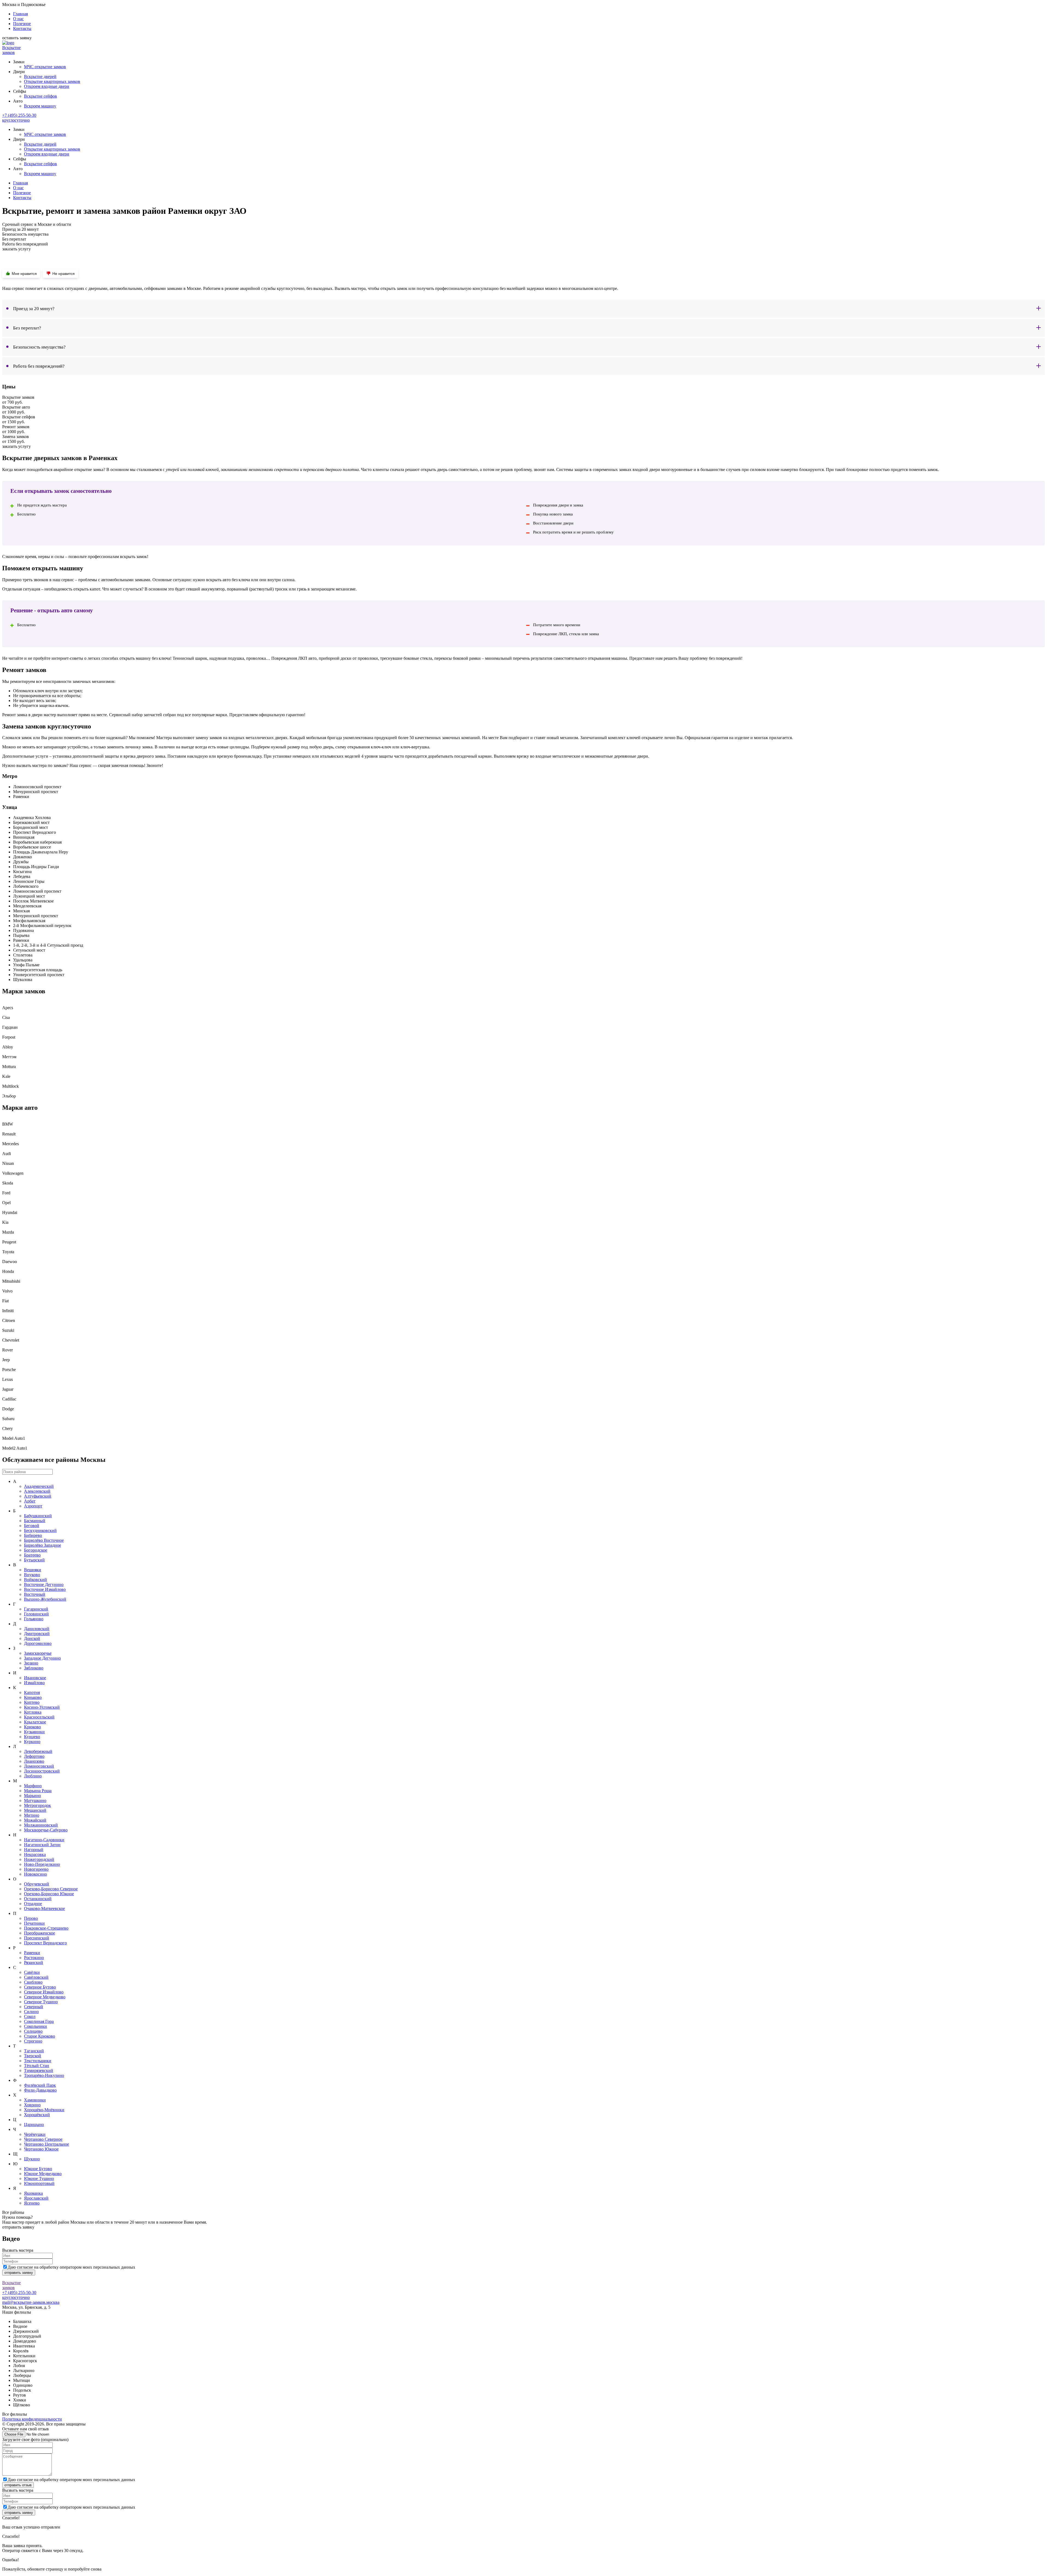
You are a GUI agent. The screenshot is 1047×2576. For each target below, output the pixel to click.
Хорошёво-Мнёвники (44, 2110)
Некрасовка (35, 1854)
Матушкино (35, 1800)
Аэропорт (33, 1506)
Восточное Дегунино (44, 1584)
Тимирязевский (39, 2070)
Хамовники (35, 2100)
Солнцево (33, 2031)
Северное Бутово (40, 1987)
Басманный (35, 1521)
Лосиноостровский (42, 1771)
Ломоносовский (39, 1766)
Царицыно (34, 2124)
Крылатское (35, 1722)
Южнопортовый (39, 2183)
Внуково (32, 1575)
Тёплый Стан (37, 2066)
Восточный (35, 1594)
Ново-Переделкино (42, 1864)
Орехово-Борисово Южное (49, 1894)
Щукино (32, 2159)
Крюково (32, 1727)
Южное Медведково (43, 2174)
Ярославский (36, 2198)
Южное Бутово (38, 2169)
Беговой (32, 1526)
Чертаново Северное (43, 2139)
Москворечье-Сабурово (46, 1830)
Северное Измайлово (44, 1992)
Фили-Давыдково (40, 2090)
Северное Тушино (41, 2002)
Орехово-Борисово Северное (51, 1889)
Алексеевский (37, 1491)
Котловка (33, 1712)
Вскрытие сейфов (40, 96)
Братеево (32, 1555)
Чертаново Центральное (46, 2144)
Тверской (33, 2056)
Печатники (34, 1923)
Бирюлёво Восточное (44, 1540)
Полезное (22, 24)
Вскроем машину (40, 106)
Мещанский (35, 1810)
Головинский (36, 1614)
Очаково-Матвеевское (44, 1908)
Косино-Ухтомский (42, 1707)
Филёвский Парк (40, 2085)
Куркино (32, 1742)
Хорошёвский (37, 2115)
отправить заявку (18, 2227)
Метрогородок (37, 1805)
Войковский (35, 1580)
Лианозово (34, 1761)
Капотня (32, 1692)
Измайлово (34, 1683)
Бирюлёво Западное (43, 1545)
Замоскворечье (38, 1653)
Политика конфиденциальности (32, 2419)
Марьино (32, 1796)
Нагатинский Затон (42, 1845)
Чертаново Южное (41, 2149)
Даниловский (37, 1629)
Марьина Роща (38, 1791)
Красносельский (39, 1717)
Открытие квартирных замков (52, 81)
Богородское (36, 1550)
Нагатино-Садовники (44, 1840)
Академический (39, 1486)
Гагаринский (36, 1609)
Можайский (35, 1820)
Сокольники (35, 2026)
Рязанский (34, 1962)
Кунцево (32, 1737)
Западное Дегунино (42, 1658)
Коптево (32, 1702)
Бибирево (33, 1535)
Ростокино (34, 1958)
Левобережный (38, 1751)
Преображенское (40, 1933)
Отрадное (33, 1904)
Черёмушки (35, 2134)
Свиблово (33, 1982)
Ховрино (32, 2105)
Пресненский (37, 1938)
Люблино (33, 1776)
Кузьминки (34, 1732)
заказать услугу (16, 249)
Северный (34, 2007)
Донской (32, 1638)
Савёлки (32, 1972)
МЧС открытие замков (45, 67)
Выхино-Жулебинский (45, 1599)
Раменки (32, 1953)
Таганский (34, 2051)
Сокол (30, 2016)
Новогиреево (36, 1869)
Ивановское (35, 1678)
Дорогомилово (38, 1643)
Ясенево (32, 2203)
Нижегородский (39, 1859)
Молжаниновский (41, 1825)
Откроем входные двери (47, 86)
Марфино (33, 1786)
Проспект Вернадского (45, 1943)
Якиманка (33, 2193)
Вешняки (33, 1570)
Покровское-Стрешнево (46, 1928)
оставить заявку (17, 38)
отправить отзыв (18, 2485)
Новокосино (35, 1874)
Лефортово (34, 1756)
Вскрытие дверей (40, 77)
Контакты (22, 29)
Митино (32, 1815)
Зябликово (34, 1668)
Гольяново (34, 1619)
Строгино (33, 2041)
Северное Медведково (45, 1997)
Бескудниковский (40, 1530)
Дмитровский (37, 1634)
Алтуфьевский (38, 1496)
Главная (20, 14)
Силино (31, 2012)
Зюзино (31, 1663)
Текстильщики (38, 2061)
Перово (31, 1918)
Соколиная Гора (39, 2021)
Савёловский (36, 1977)
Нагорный (34, 1850)
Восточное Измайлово (45, 1589)
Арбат (30, 1501)
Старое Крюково (40, 2036)
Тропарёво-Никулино (44, 2075)
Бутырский (34, 1560)
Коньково (33, 1697)
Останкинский (38, 1899)
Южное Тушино (39, 2178)
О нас (18, 19)
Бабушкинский (38, 1516)
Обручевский (37, 1884)
